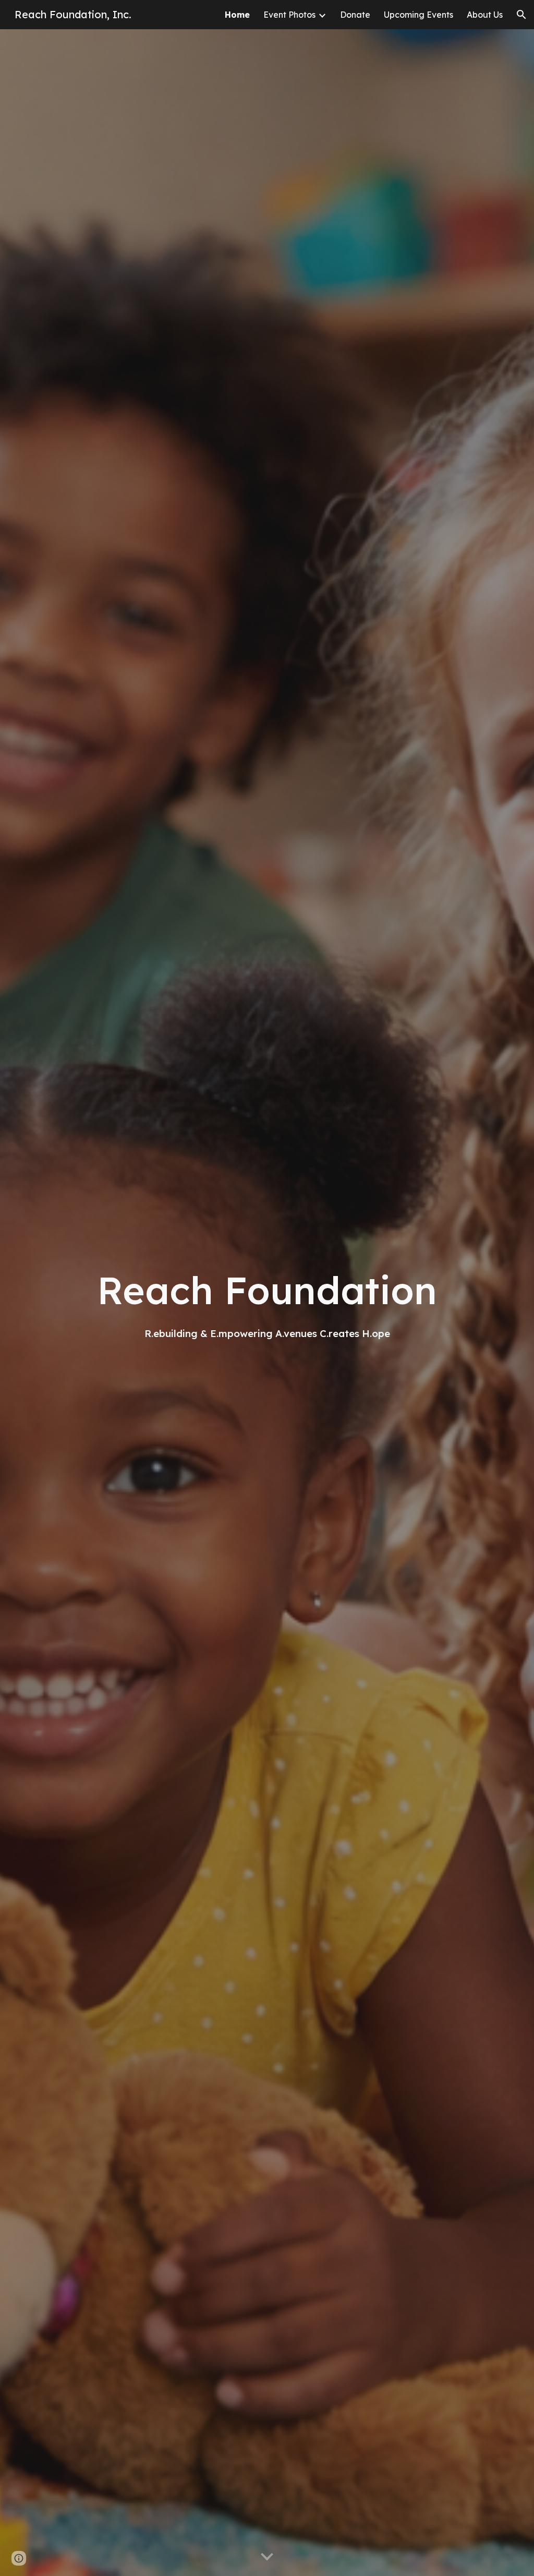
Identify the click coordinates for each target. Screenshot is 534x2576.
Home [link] (237, 15)
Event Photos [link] (289, 15)
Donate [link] (355, 15)
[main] (267, 1303)
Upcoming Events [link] (418, 15)
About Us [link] (485, 15)
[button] (521, 15)
